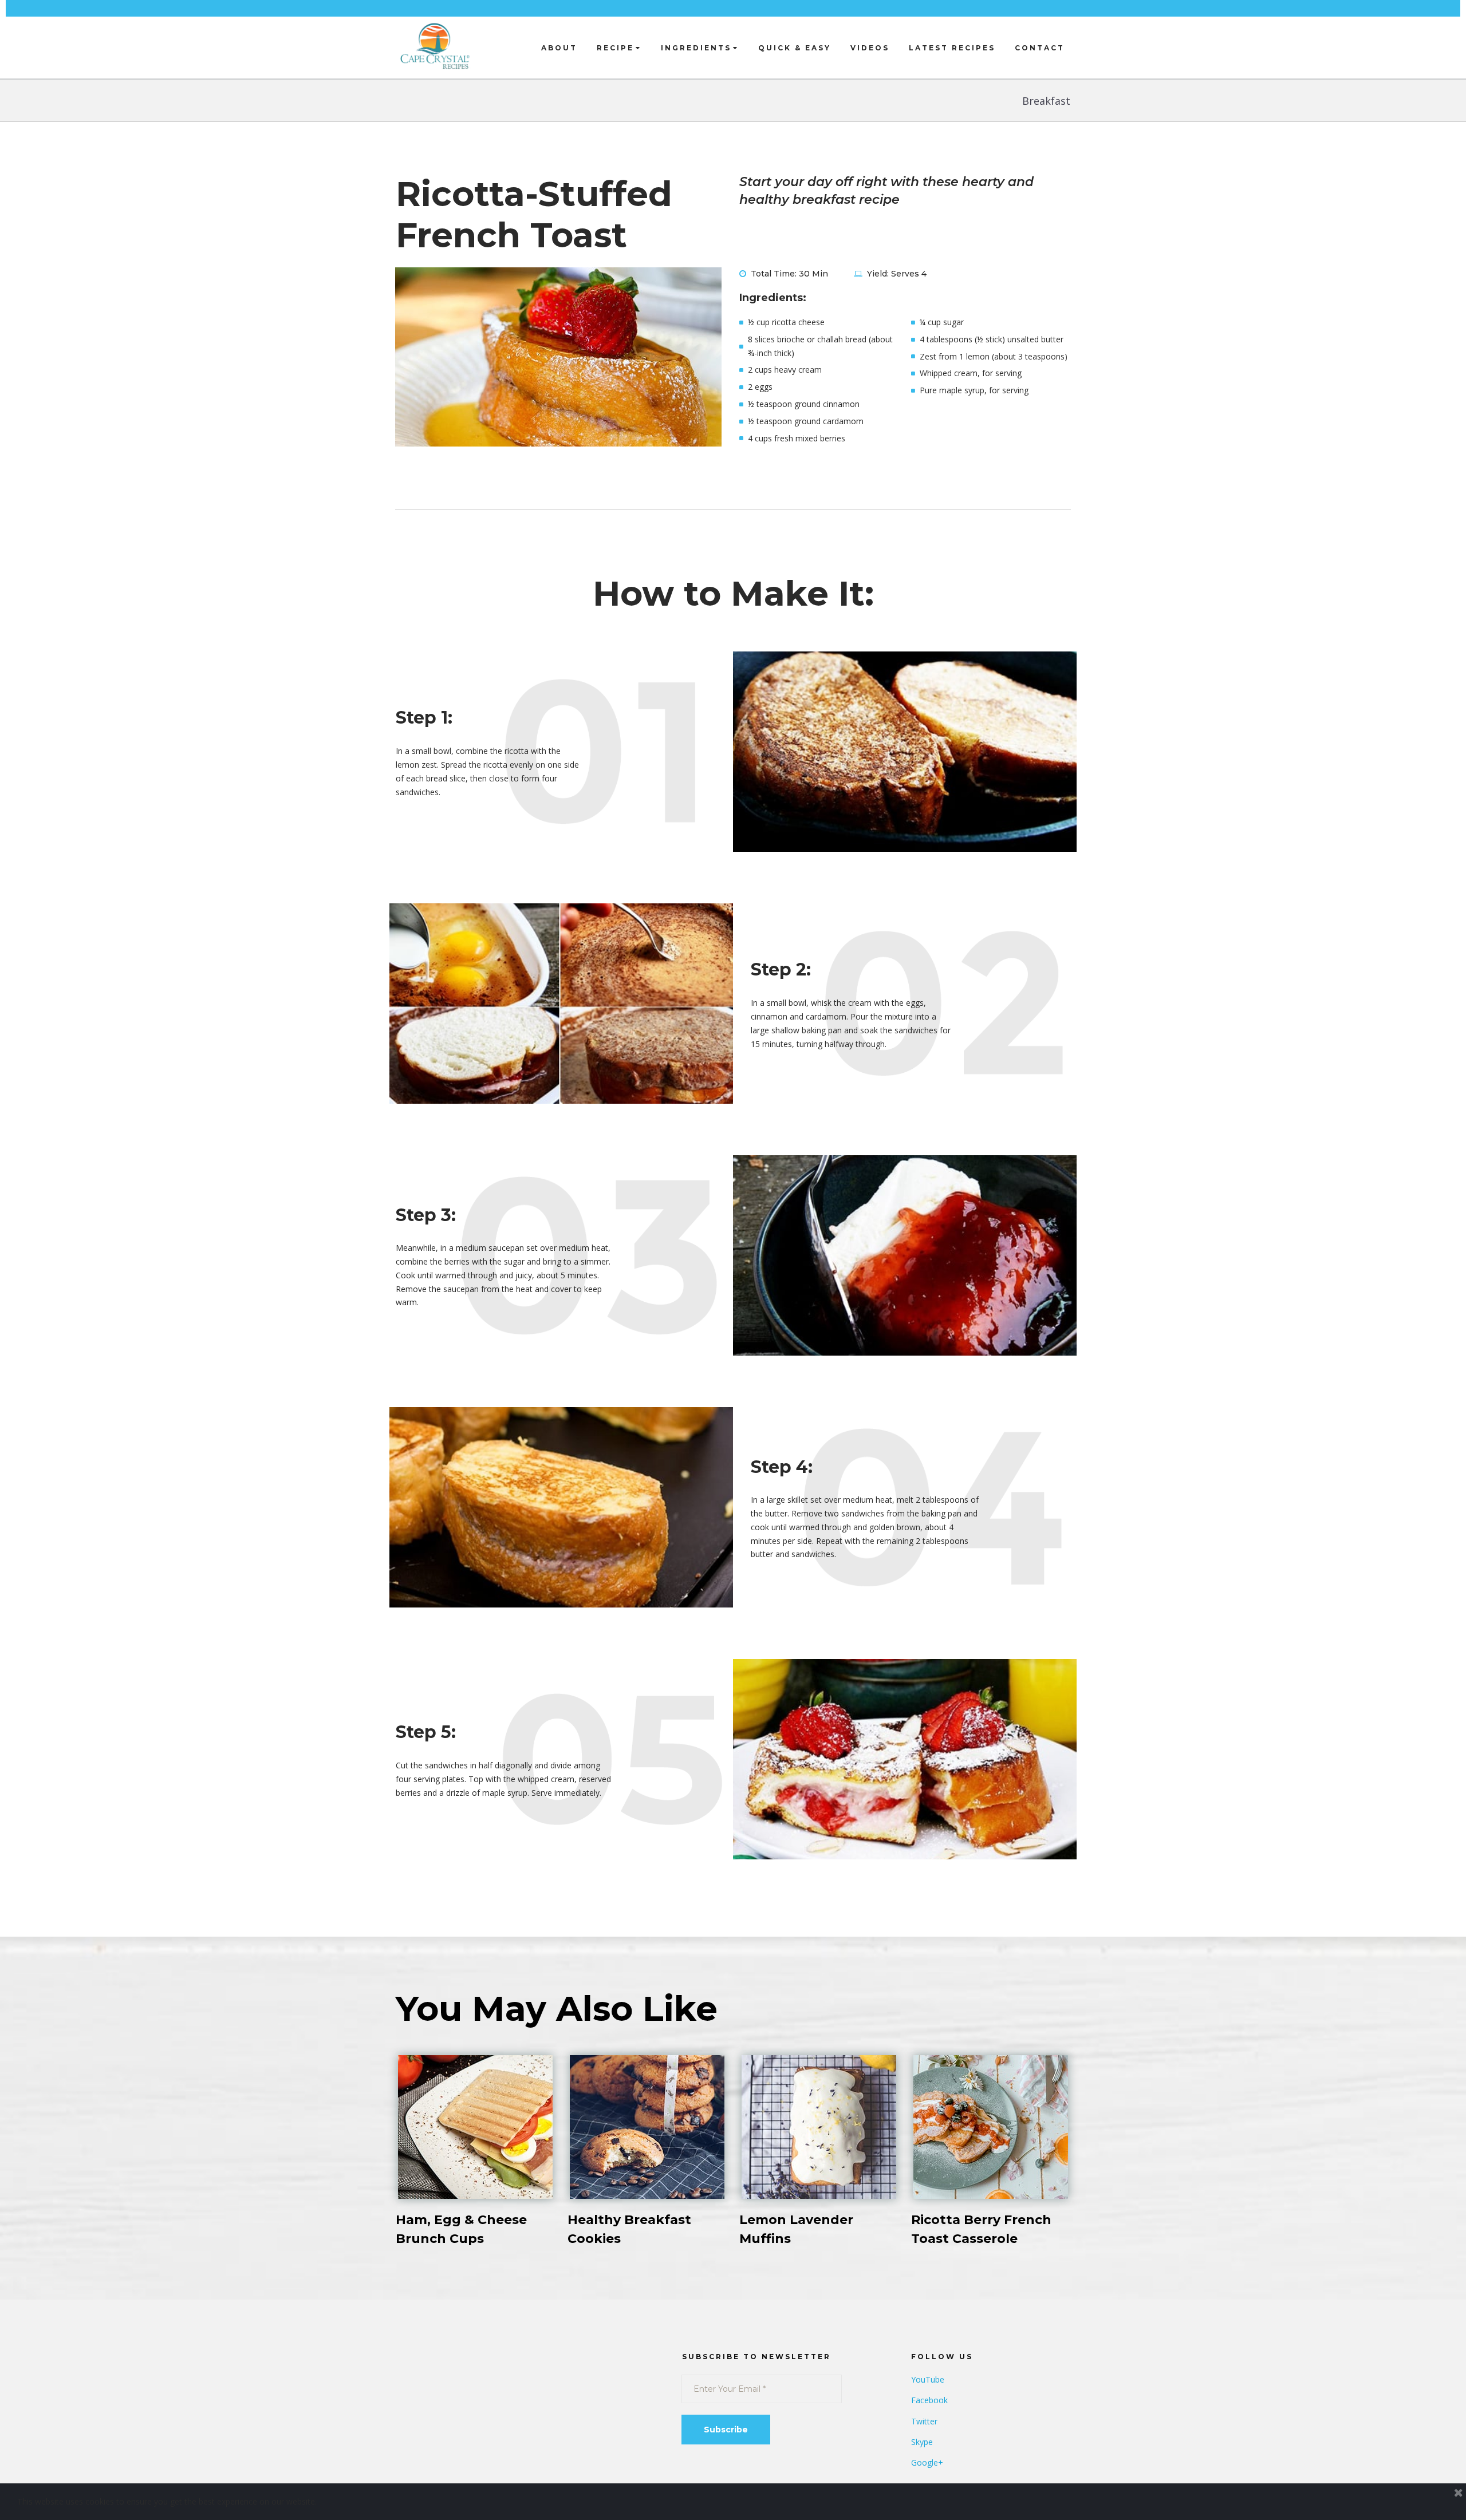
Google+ (927, 2462)
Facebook (929, 2400)
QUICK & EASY (795, 48)
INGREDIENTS (696, 48)
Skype (922, 2442)
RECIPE (615, 48)
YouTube (928, 2379)
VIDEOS (870, 48)
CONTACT (1040, 48)
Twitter (924, 2421)
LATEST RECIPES (952, 48)
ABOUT (559, 48)
